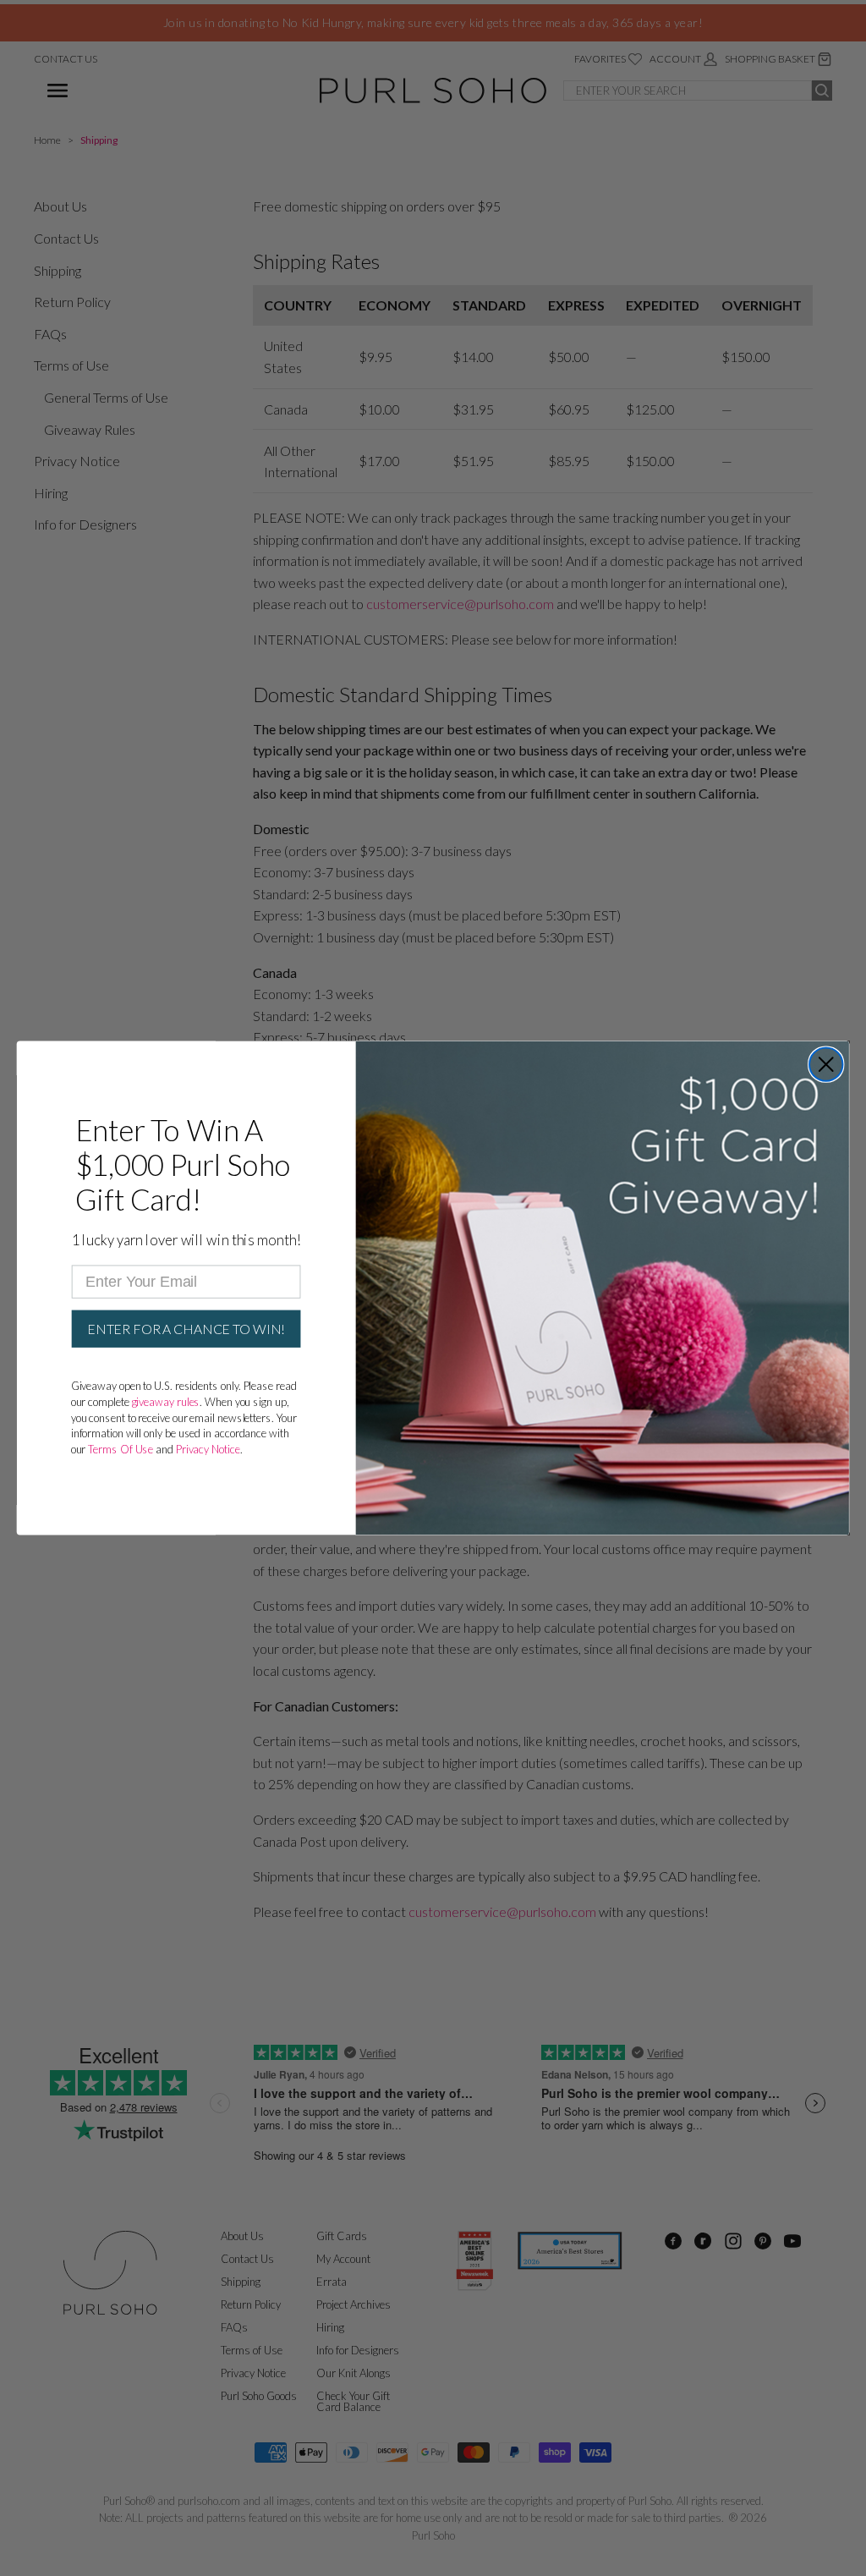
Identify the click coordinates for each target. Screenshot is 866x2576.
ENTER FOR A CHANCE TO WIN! (186, 1329)
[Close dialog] (826, 1064)
